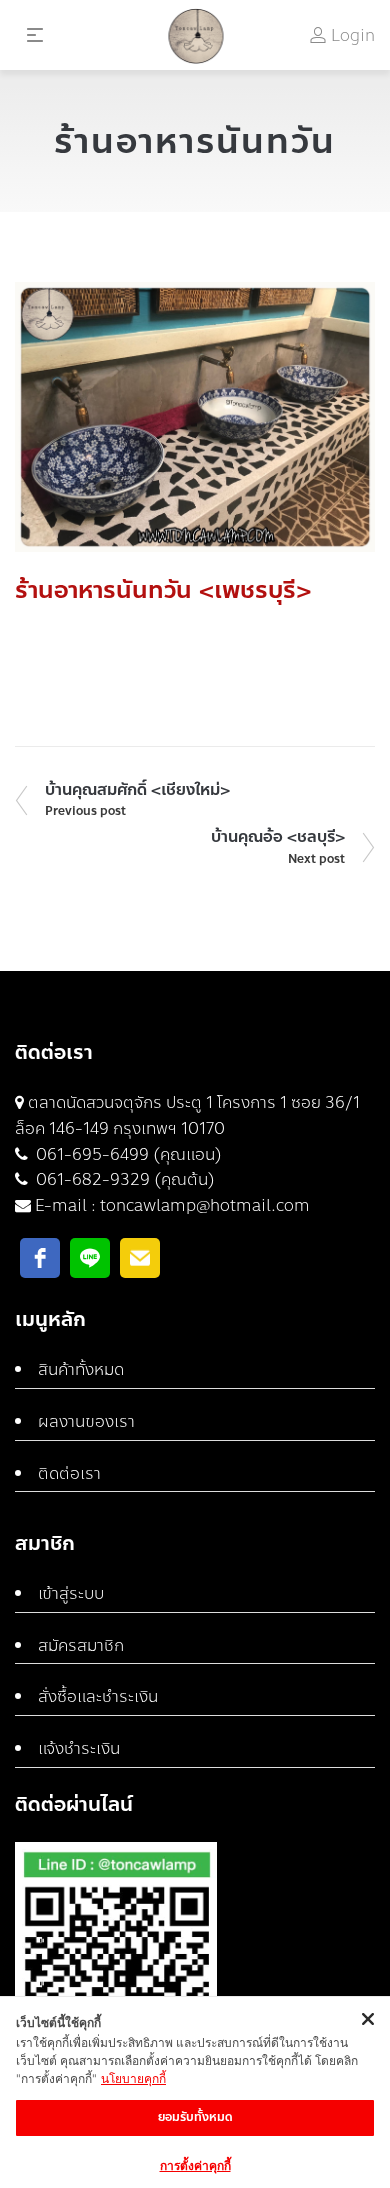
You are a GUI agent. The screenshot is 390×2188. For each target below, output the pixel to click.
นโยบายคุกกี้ (133, 2078)
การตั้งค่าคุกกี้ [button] (195, 2165)
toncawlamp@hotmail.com (205, 1205)
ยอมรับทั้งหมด (195, 2117)
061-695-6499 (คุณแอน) (127, 1154)
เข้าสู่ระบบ (71, 1593)
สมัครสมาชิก (81, 1645)
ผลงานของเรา (86, 1421)
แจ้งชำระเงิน (79, 1748)
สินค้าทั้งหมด (81, 1369)
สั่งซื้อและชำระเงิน (98, 1696)
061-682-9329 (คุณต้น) (123, 1179)
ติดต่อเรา (69, 1473)
